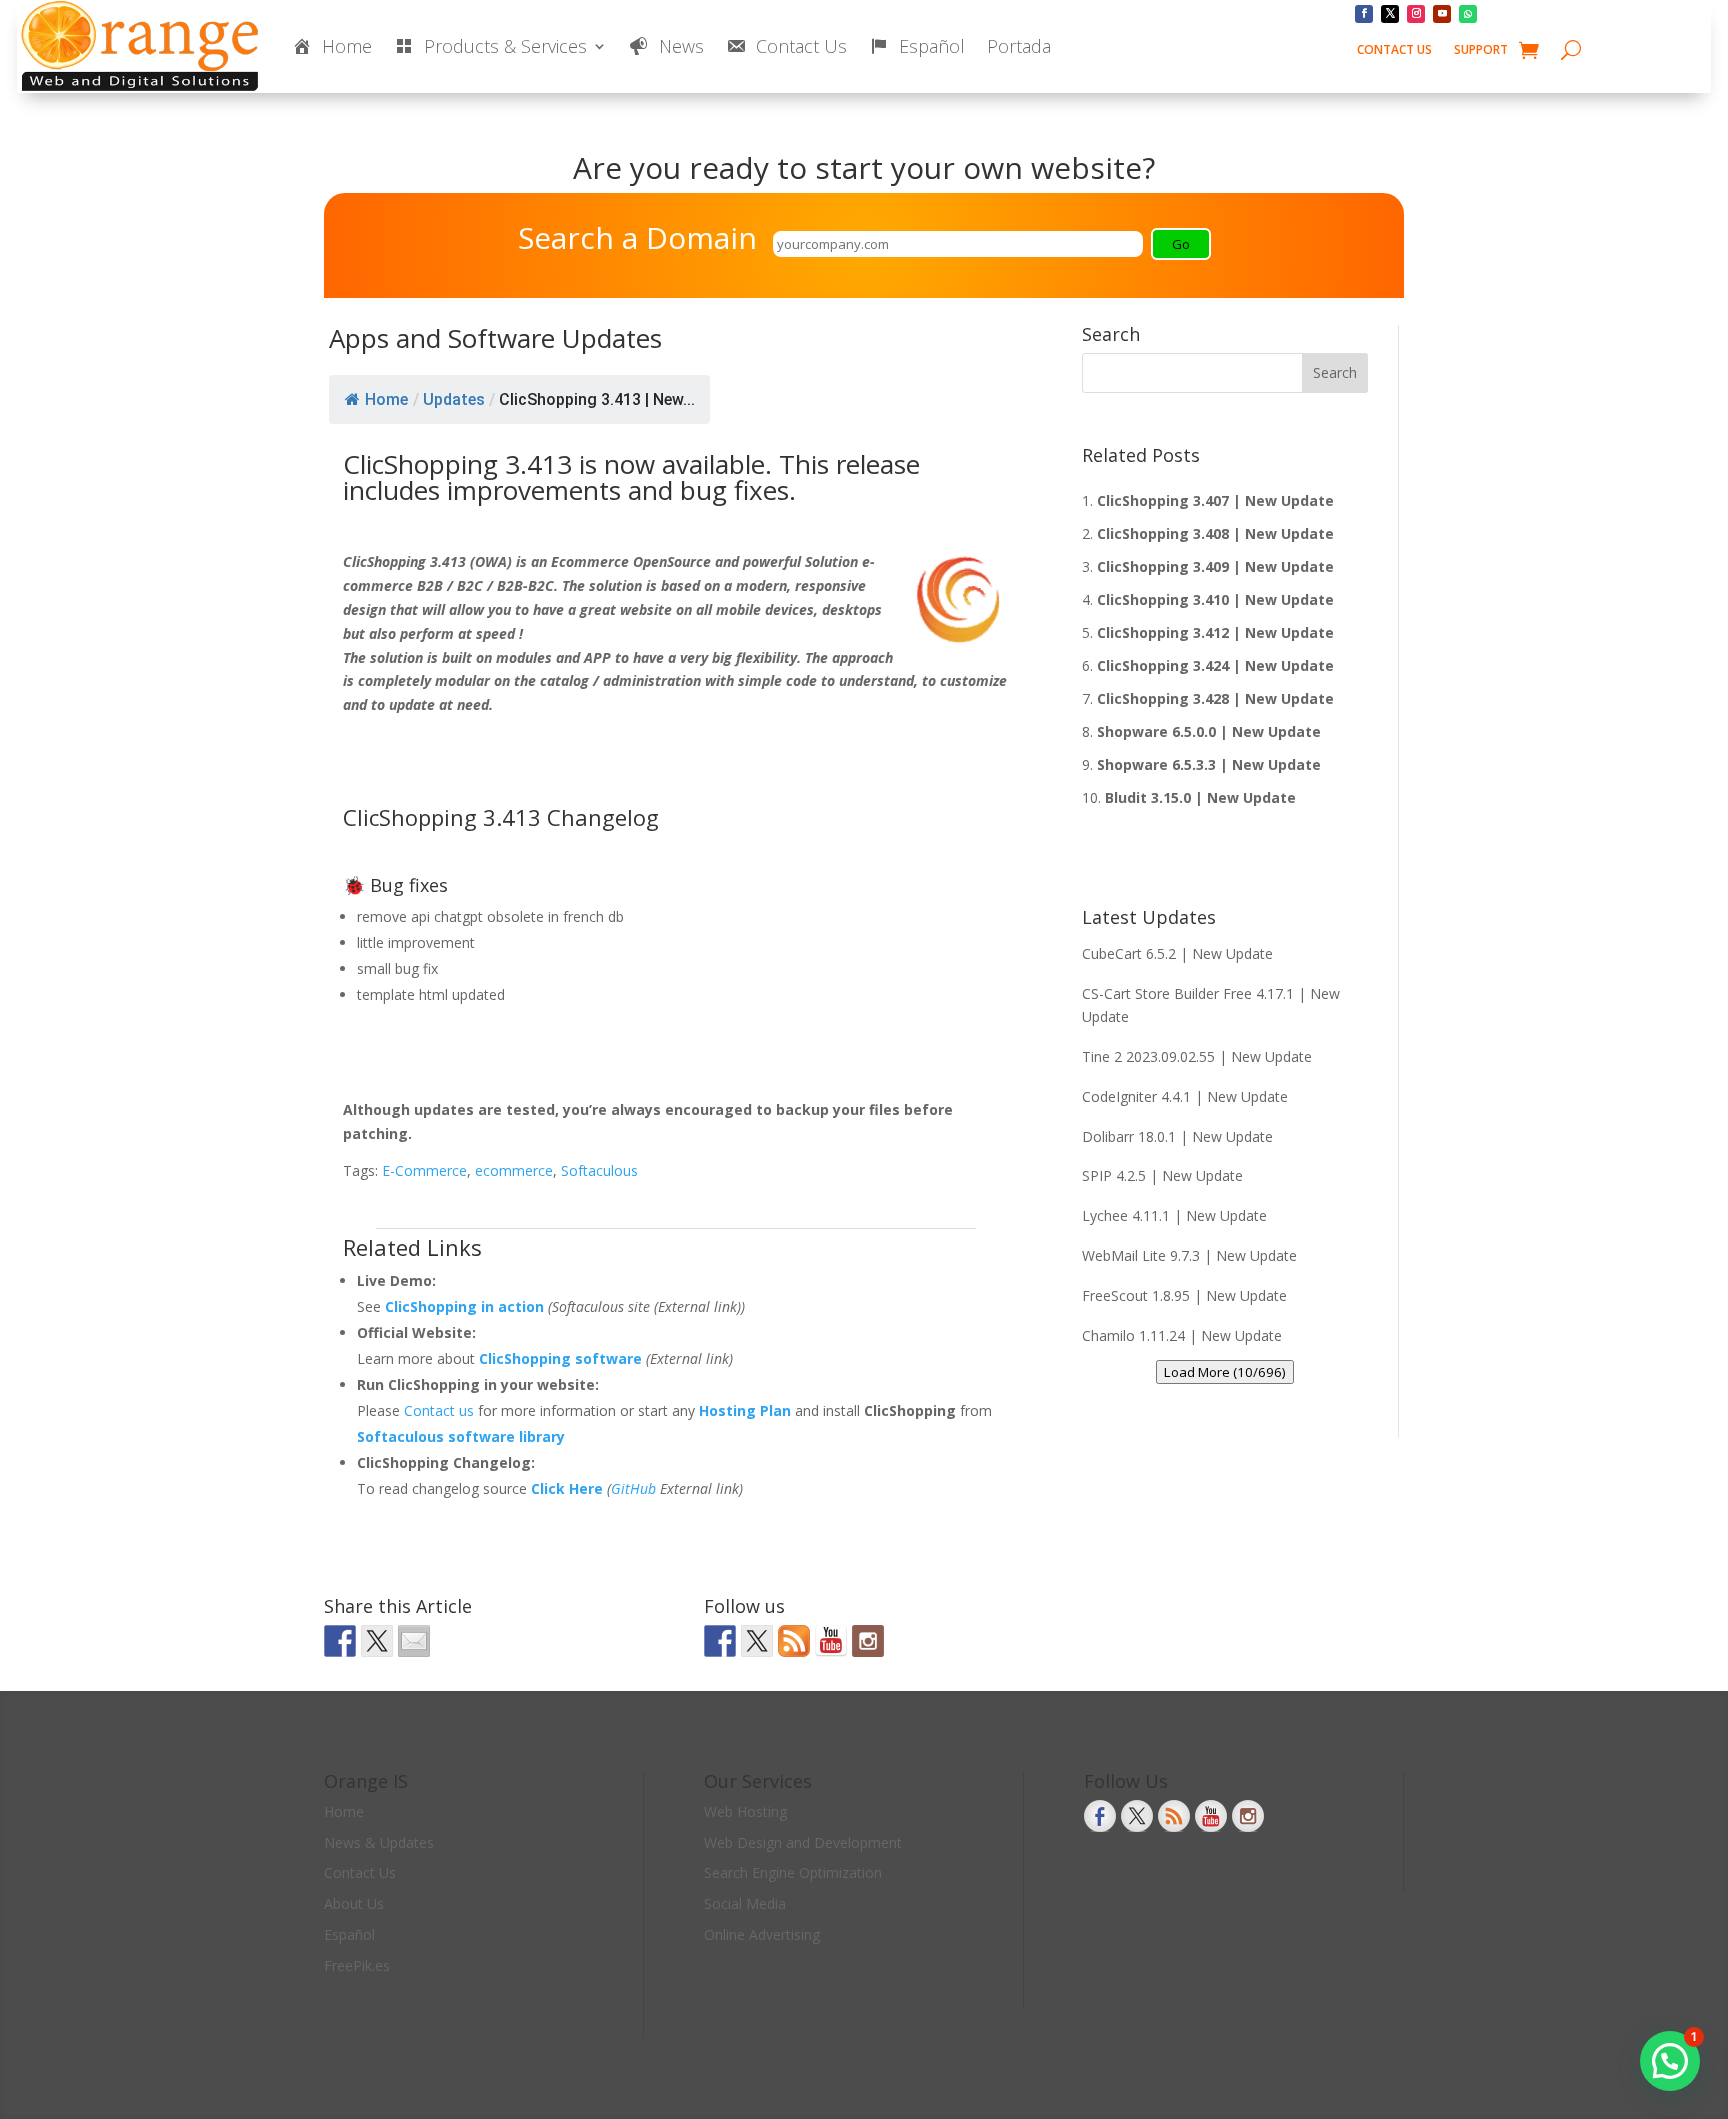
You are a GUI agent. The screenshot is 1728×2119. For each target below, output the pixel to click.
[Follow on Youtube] (1442, 14)
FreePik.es (357, 1965)
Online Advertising (762, 1934)
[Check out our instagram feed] (868, 1641)
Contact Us (1394, 50)
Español (349, 1934)
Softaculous (599, 1170)
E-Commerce (424, 1170)
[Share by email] (414, 1641)
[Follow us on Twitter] (757, 1641)
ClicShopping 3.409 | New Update (1215, 566)
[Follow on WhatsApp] (1468, 14)
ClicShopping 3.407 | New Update (1215, 500)
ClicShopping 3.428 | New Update (1215, 698)
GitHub (633, 1488)
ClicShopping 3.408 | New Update (1215, 533)
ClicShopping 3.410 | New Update (1215, 599)
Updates (454, 399)
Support (1481, 50)
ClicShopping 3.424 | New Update (1215, 665)
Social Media (745, 1903)
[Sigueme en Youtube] (831, 1641)
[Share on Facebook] (340, 1641)
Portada (1019, 46)
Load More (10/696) (1225, 1372)
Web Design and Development (803, 1842)
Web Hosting (745, 1811)
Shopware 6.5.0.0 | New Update (1209, 731)
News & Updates (379, 1842)
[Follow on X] (1390, 14)
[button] (1670, 2061)
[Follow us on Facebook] (720, 1641)
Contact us (441, 1410)
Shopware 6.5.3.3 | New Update (1209, 764)
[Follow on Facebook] (1364, 14)
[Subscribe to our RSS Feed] (794, 1641)
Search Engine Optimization (793, 1872)
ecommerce (514, 1170)
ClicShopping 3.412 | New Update (1215, 632)
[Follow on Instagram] (1416, 14)
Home (386, 399)
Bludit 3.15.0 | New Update (1200, 797)
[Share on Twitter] (377, 1641)
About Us (354, 1903)
